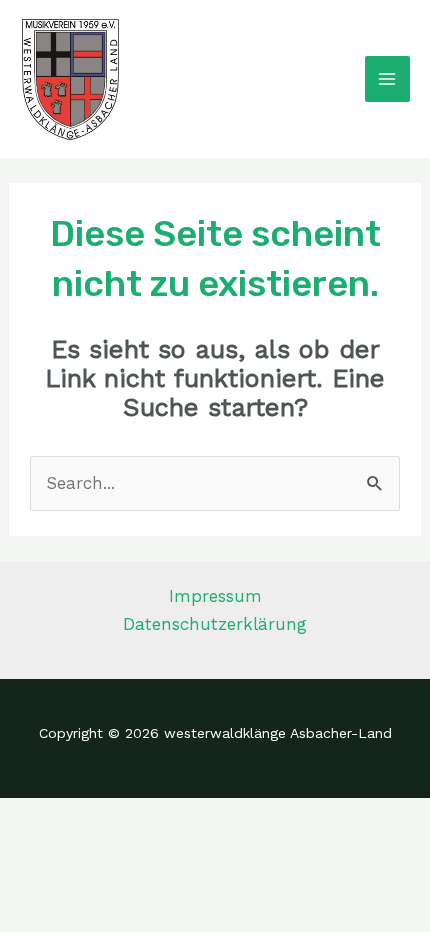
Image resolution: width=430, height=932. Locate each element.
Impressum (215, 596)
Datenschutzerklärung (215, 624)
